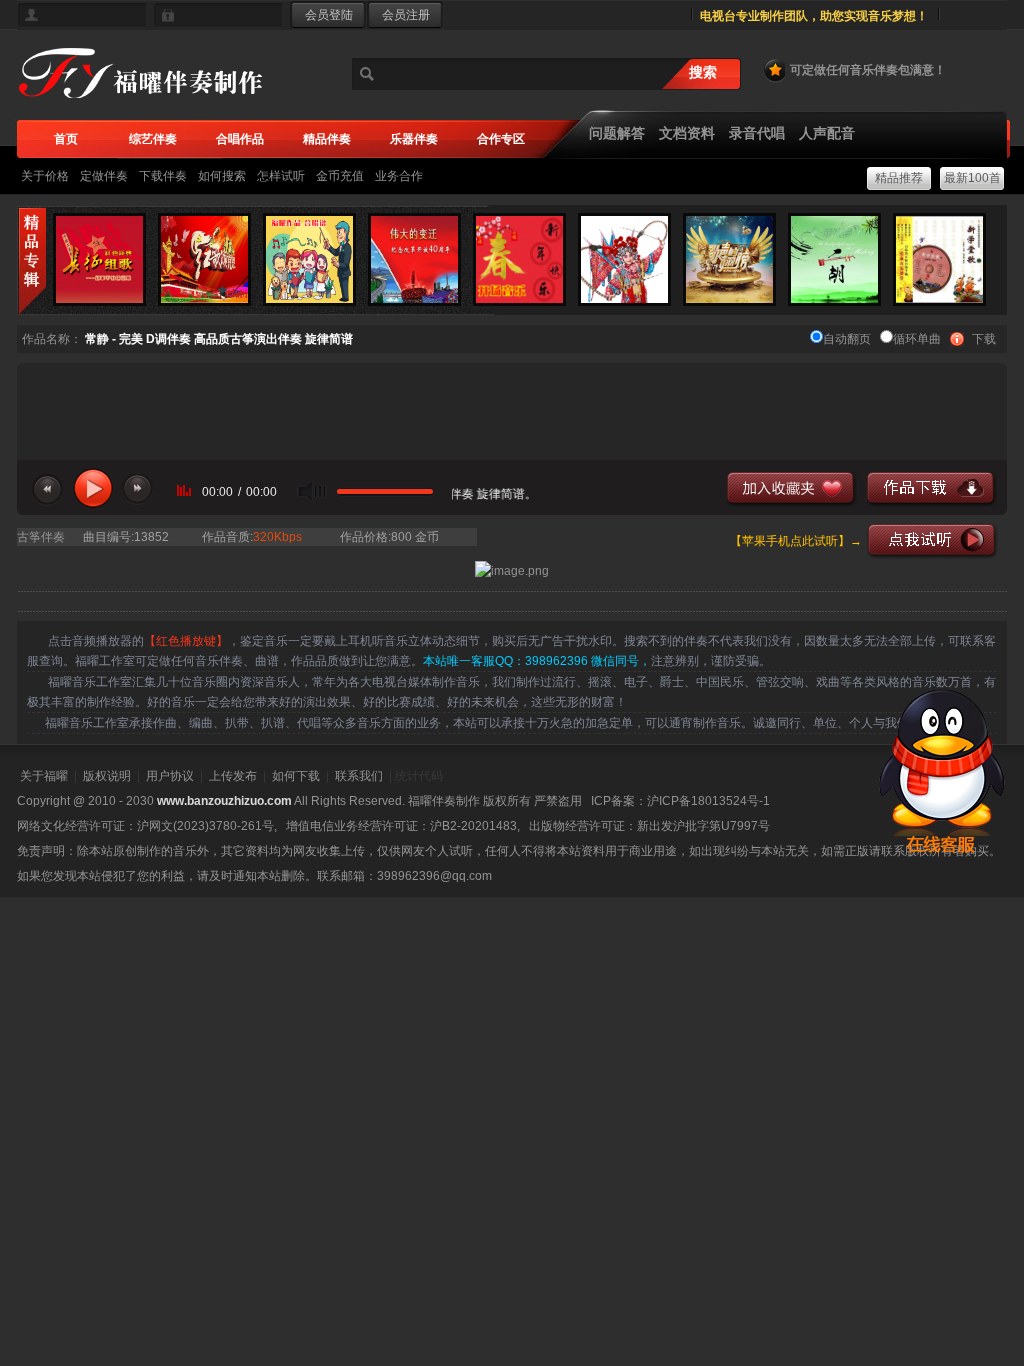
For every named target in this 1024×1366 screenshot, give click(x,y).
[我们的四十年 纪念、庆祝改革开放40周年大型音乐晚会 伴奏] (414, 259)
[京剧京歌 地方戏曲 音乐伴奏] (624, 259)
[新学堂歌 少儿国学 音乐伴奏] (939, 259)
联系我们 (359, 776)
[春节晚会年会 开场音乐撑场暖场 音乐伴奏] (519, 259)
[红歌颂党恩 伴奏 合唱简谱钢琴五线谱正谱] (204, 259)
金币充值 (340, 176)
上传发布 (233, 776)
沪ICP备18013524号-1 (708, 801)
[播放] (93, 488)
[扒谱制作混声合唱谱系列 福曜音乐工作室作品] (309, 259)
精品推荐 (899, 178)
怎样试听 (281, 176)
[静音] (312, 491)
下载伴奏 (163, 176)
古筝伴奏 (41, 537)
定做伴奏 (104, 176)
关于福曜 (44, 776)
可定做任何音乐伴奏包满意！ (868, 70)
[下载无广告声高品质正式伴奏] (932, 489)
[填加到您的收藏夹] (792, 489)
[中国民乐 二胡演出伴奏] (834, 259)
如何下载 (296, 776)
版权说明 (107, 776)
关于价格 (45, 176)
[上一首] (47, 490)
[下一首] (137, 490)
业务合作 (399, 176)
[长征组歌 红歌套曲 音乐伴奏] (99, 259)
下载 (984, 339)
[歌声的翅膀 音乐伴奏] (729, 259)
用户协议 (170, 776)
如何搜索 (222, 176)
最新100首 (972, 178)
